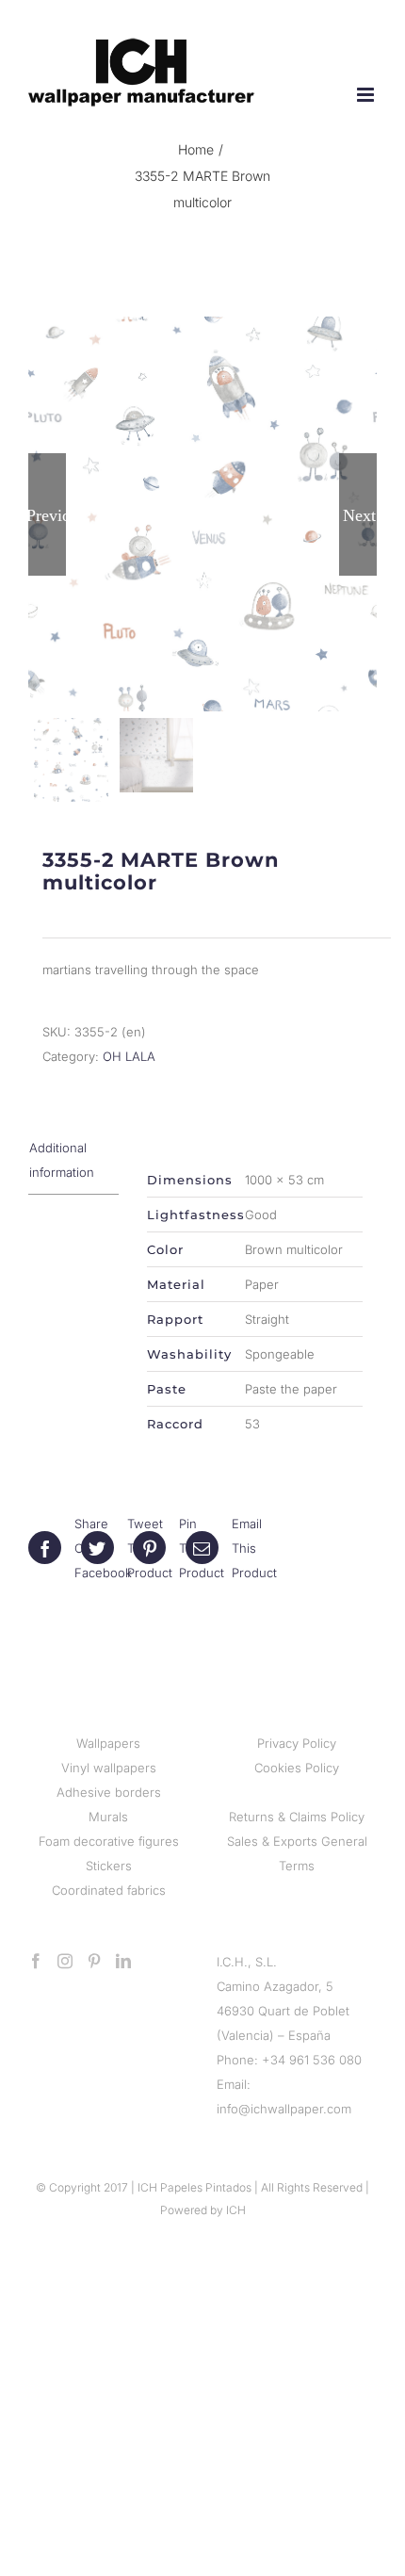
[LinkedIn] (123, 1961)
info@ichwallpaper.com (284, 2109)
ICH (236, 2210)
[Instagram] (65, 1961)
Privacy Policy (297, 1743)
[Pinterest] (94, 1961)
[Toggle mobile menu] (367, 95)
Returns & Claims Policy (297, 1817)
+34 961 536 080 (312, 2060)
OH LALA (129, 1056)
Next (359, 514)
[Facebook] (36, 1961)
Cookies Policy (297, 1768)
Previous (47, 514)
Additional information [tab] (62, 1160)
